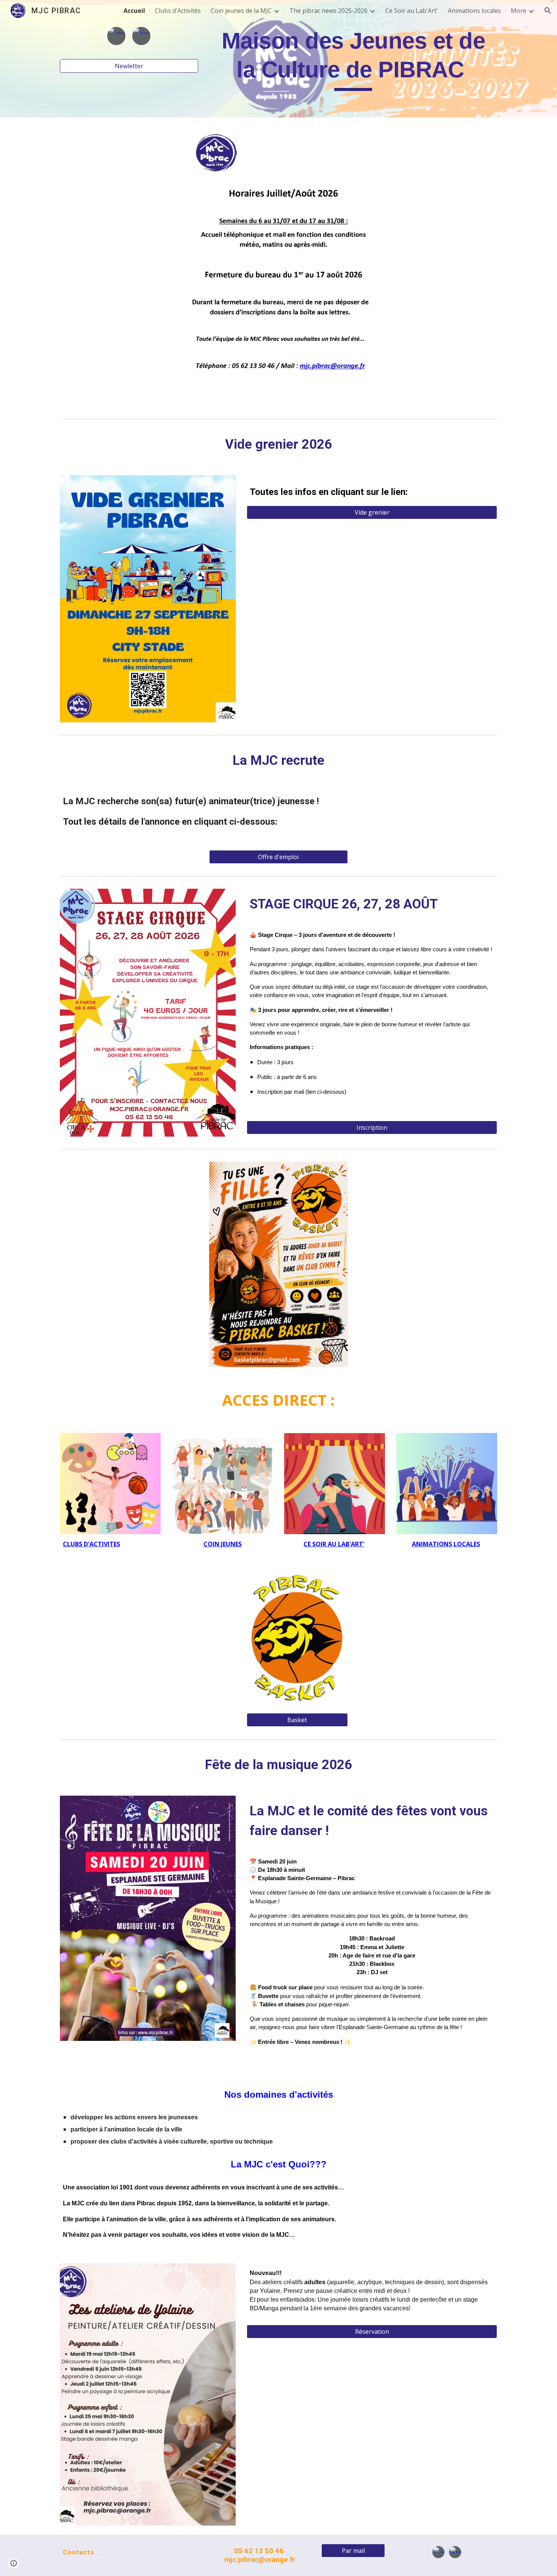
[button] (548, 11)
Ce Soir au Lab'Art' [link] (412, 11)
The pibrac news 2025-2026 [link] (329, 11)
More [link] (519, 11)
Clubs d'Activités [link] (178, 11)
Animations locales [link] (474, 11)
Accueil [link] (134, 11)
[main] (353, 59)
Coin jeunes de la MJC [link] (241, 11)
